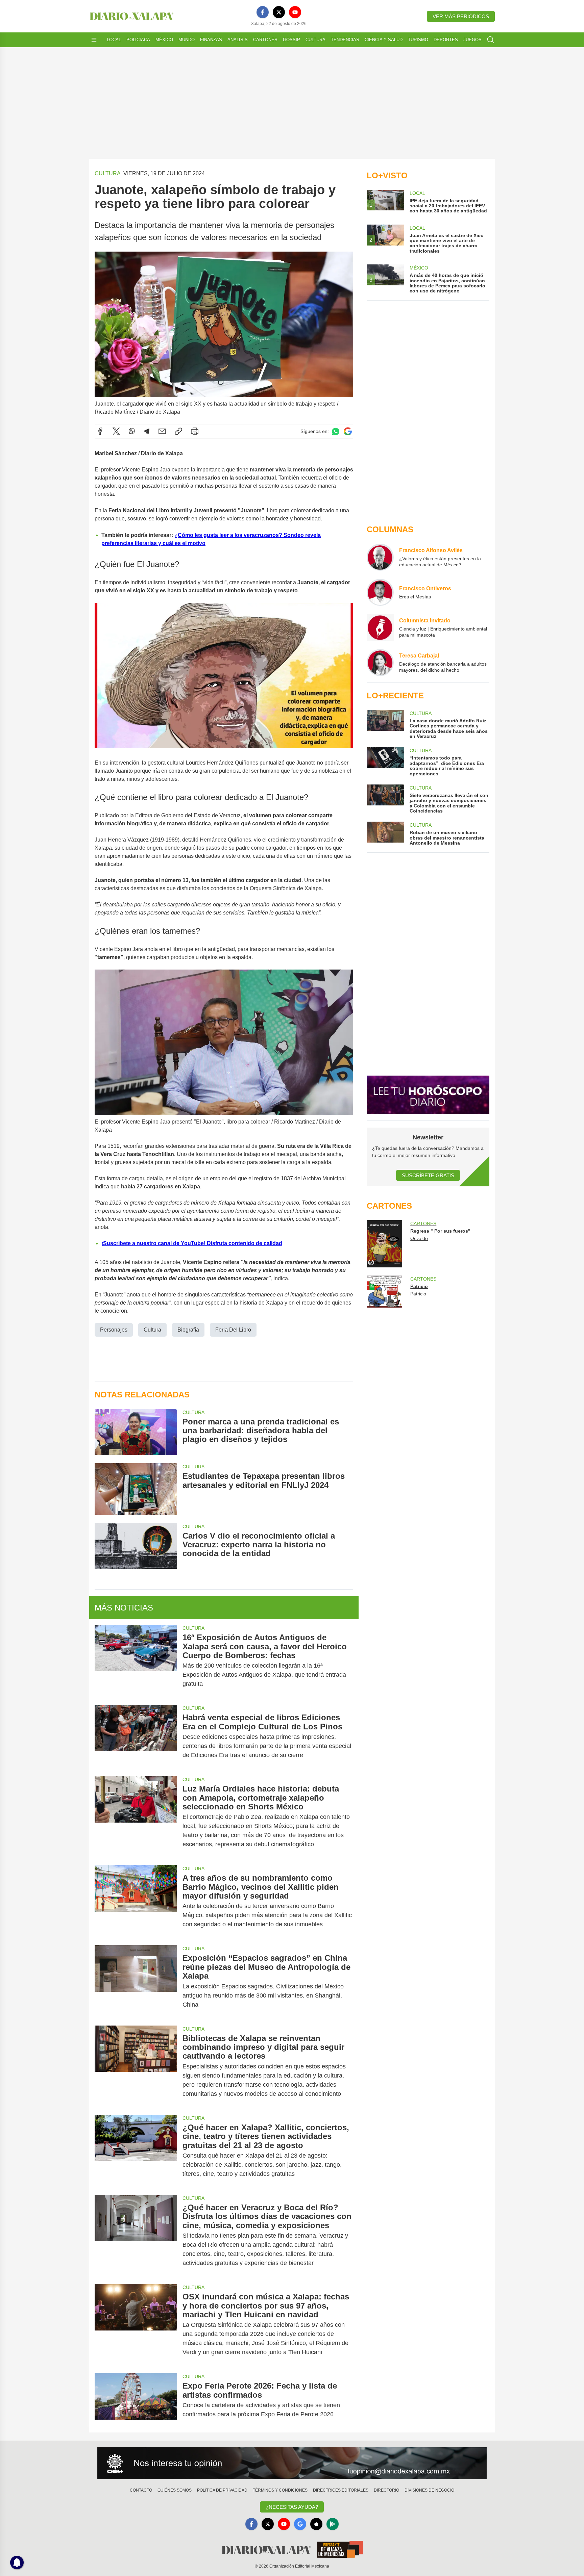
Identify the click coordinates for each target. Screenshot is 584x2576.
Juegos (472, 40)
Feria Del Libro (233, 1330)
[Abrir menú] (94, 40)
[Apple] (316, 2524)
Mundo (187, 40)
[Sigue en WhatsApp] (336, 431)
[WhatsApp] (132, 431)
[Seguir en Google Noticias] (348, 431)
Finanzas (211, 40)
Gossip (291, 40)
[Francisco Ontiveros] (380, 592)
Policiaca (138, 40)
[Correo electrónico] (162, 431)
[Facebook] (263, 12)
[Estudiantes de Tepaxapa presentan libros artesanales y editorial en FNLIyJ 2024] (136, 1489)
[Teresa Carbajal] (380, 663)
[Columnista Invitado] (380, 627)
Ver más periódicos (461, 16)
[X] (279, 12)
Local (114, 40)
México (164, 40)
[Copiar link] (178, 431)
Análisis (238, 40)
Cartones (265, 40)
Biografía (188, 1330)
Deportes (446, 40)
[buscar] (491, 40)
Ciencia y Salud (384, 40)
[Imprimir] (195, 431)
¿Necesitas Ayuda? (292, 2507)
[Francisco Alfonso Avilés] (380, 557)
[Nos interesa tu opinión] (292, 2463)
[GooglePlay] (333, 2524)
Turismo (418, 40)
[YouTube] (295, 12)
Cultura (315, 40)
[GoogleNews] (300, 2524)
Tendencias (345, 40)
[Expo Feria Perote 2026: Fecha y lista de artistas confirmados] (136, 2400)
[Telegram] (147, 431)
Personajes (114, 1330)
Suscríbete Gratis (428, 1175)
